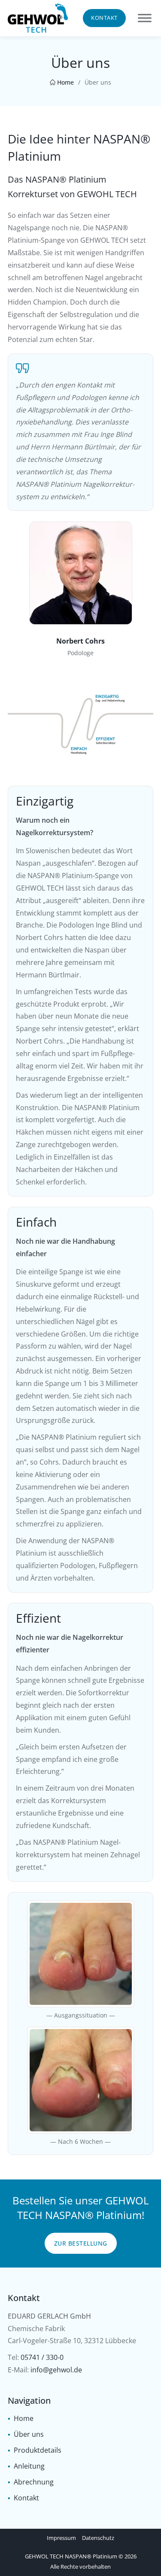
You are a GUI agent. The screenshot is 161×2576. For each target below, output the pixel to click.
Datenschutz (98, 2538)
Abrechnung (34, 2482)
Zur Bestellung (81, 2243)
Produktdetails (38, 2450)
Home (65, 82)
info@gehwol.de (56, 2370)
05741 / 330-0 (42, 2357)
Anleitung (29, 2466)
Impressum (61, 2538)
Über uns (29, 2434)
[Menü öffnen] (145, 18)
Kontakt (104, 18)
